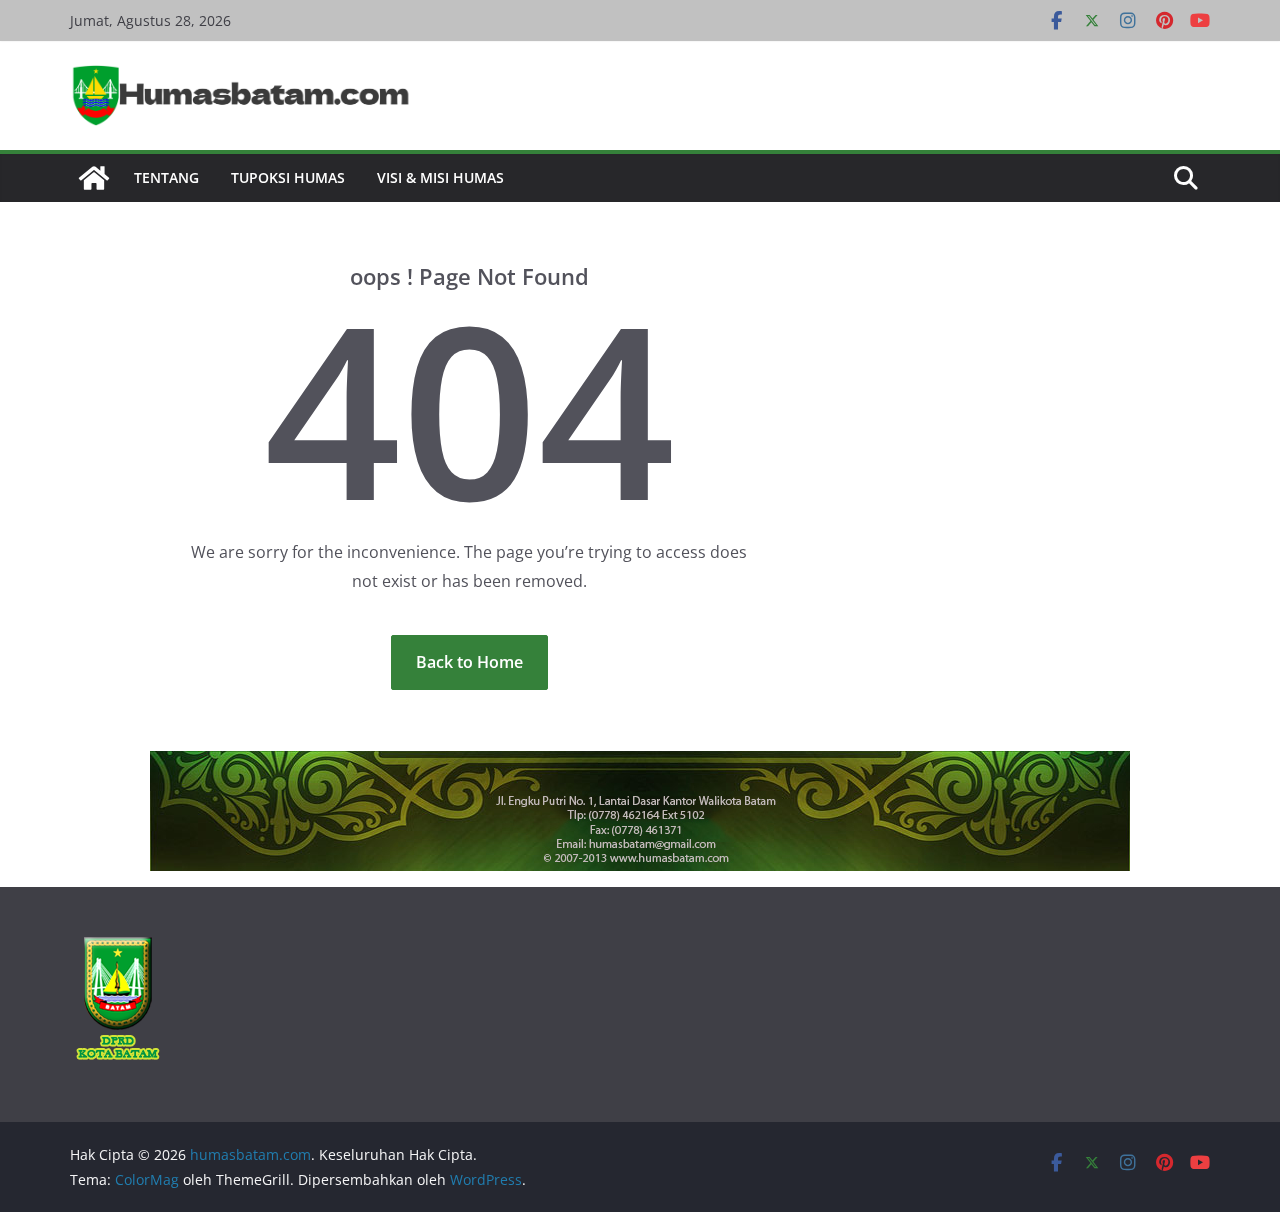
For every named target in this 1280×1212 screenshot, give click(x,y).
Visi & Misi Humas (440, 177)
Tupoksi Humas (288, 177)
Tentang (166, 177)
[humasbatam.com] (94, 178)
